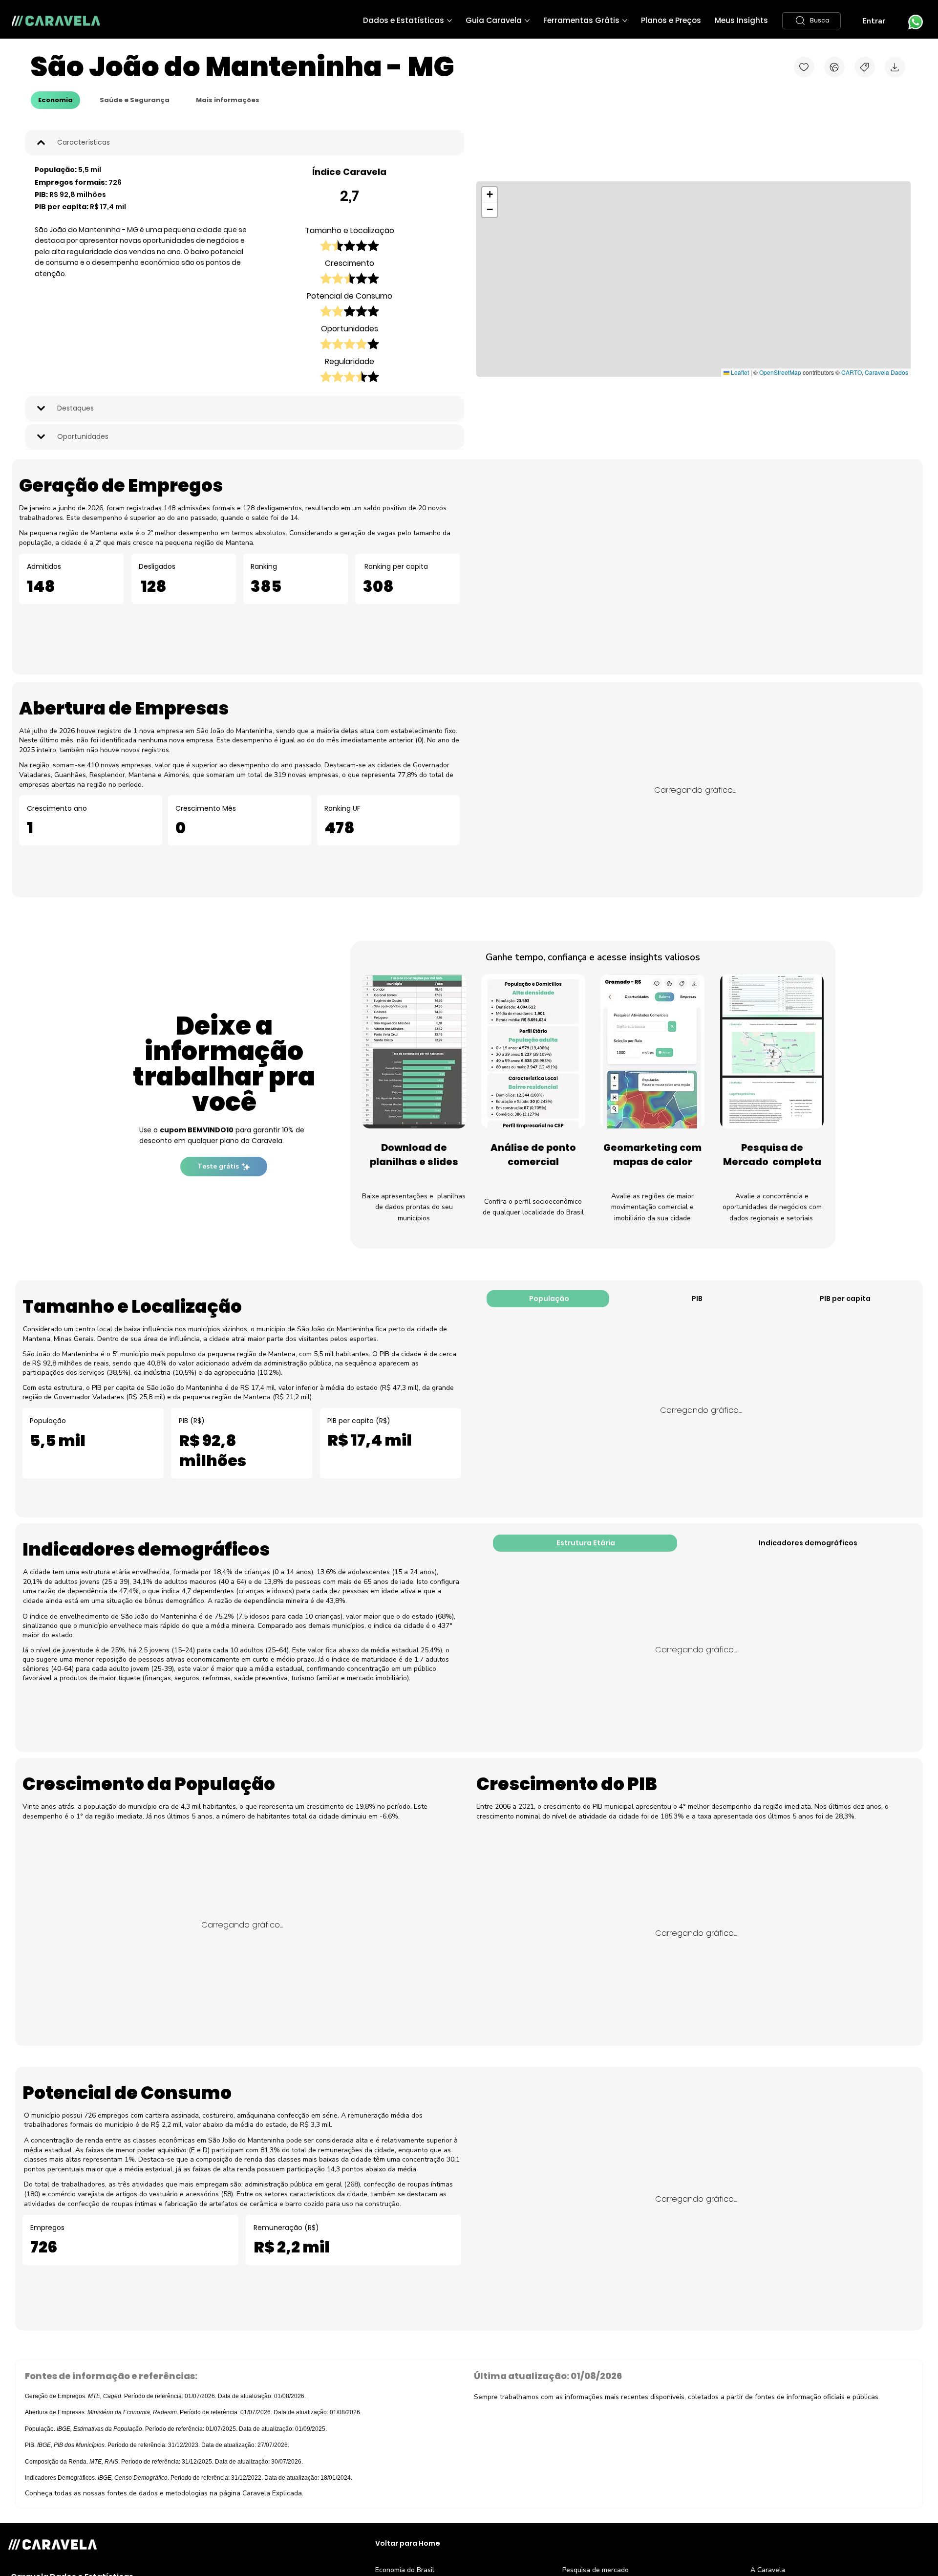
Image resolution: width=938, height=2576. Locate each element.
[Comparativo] (834, 67)
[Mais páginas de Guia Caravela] (527, 21)
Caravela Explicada (272, 2493)
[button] (811, 21)
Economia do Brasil (405, 2570)
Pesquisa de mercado (596, 2570)
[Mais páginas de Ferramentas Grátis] (625, 21)
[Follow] (804, 67)
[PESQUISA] (865, 67)
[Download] (895, 67)
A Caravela (768, 2570)
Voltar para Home (408, 2543)
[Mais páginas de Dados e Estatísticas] (449, 21)
